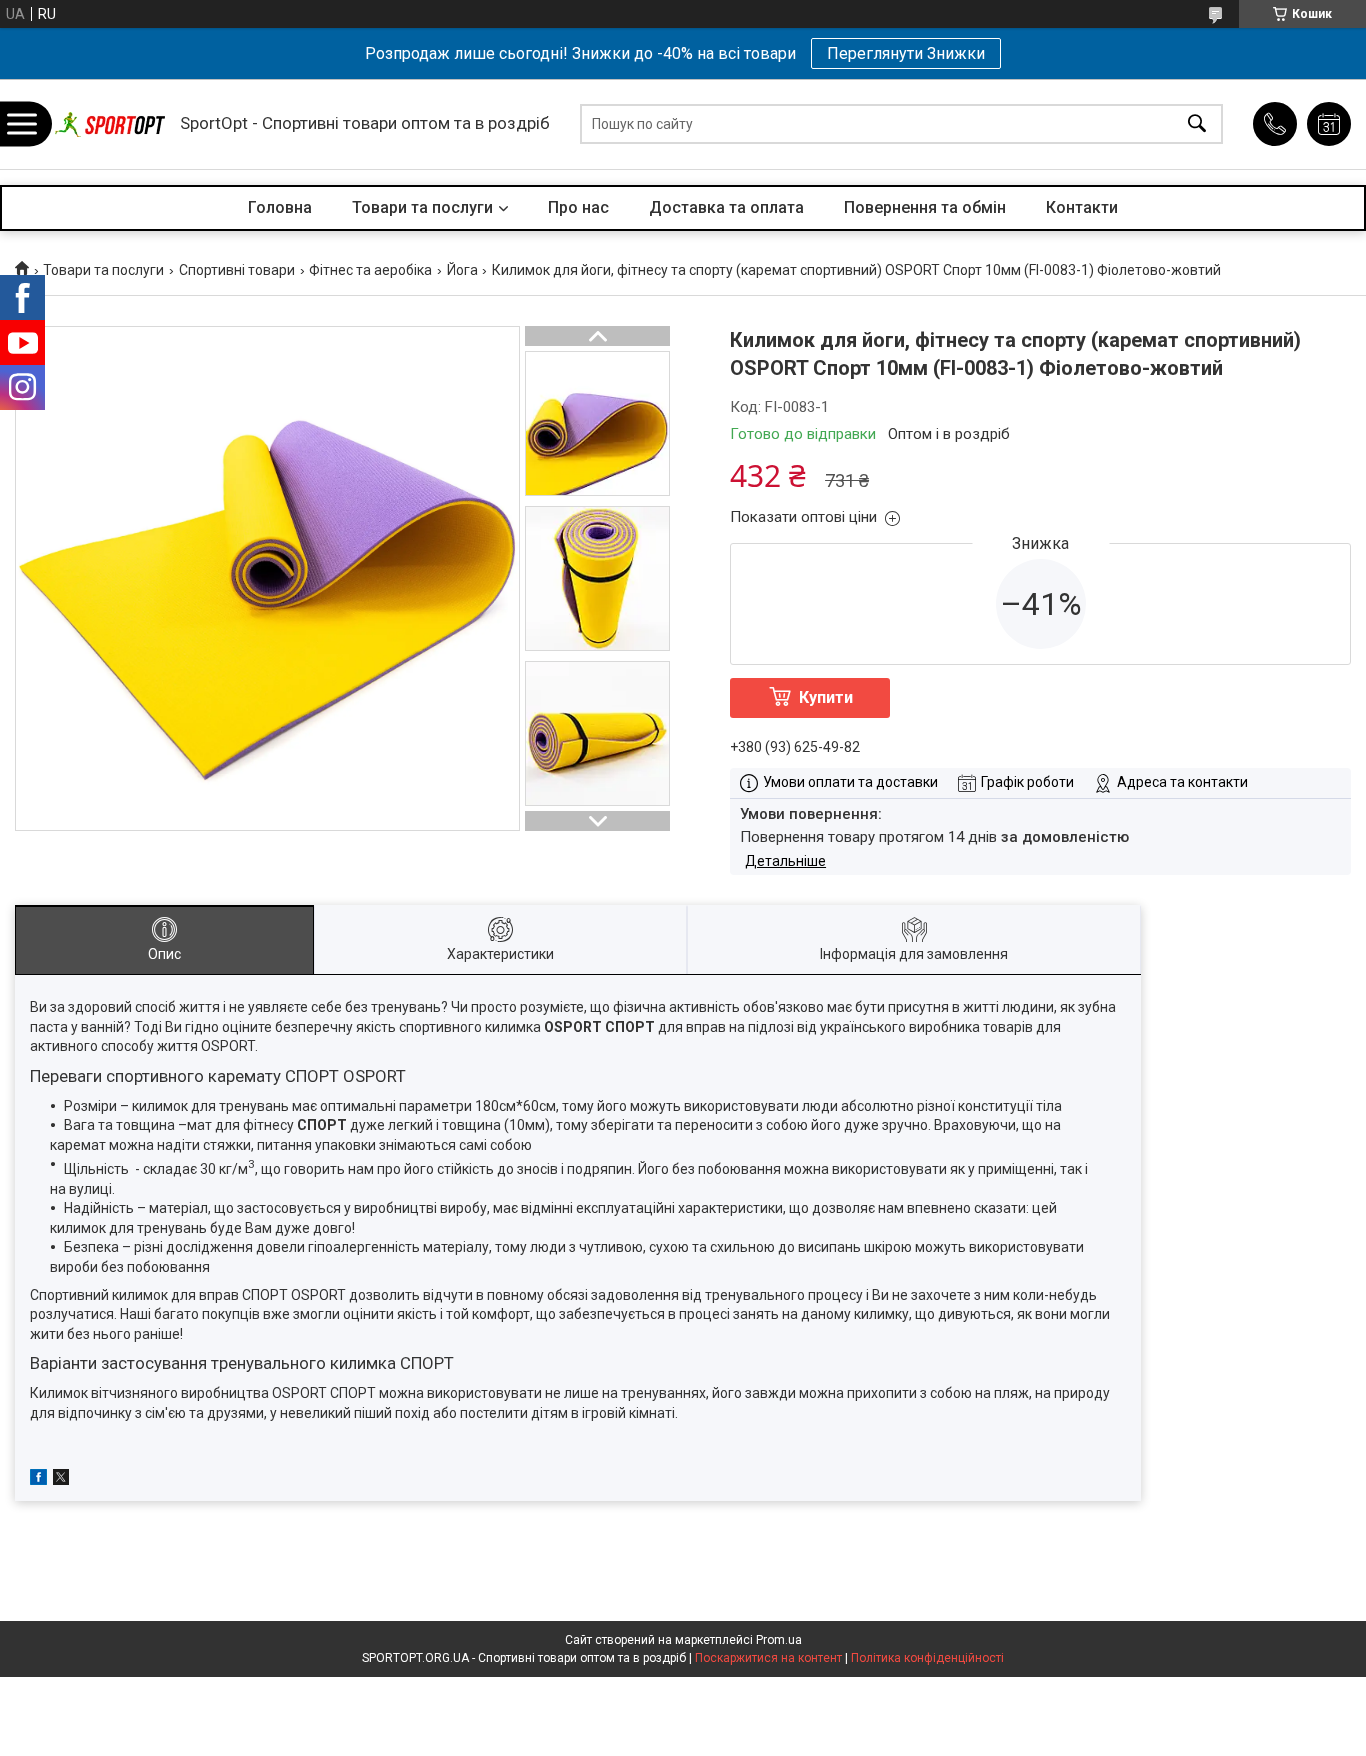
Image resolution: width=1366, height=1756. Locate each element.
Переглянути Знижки (906, 53)
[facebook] (38, 1480)
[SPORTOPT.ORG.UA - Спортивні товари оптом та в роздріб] (110, 124)
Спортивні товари (237, 270)
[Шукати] (1197, 124)
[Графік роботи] (1329, 124)
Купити (826, 697)
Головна (280, 207)
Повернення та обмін (925, 207)
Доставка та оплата (726, 207)
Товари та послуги (422, 207)
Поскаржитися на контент (768, 1658)
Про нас (578, 207)
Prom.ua (779, 1640)
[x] (61, 1480)
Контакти (1082, 207)
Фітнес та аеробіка (370, 270)
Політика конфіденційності (927, 1658)
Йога (462, 270)
